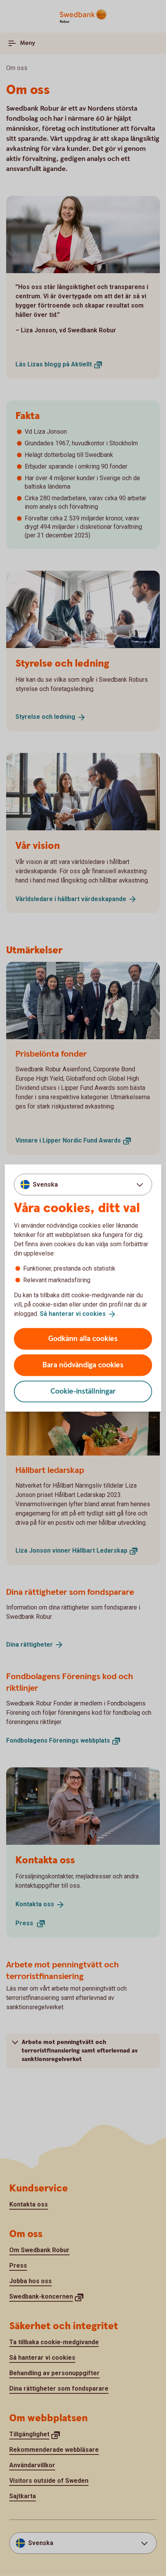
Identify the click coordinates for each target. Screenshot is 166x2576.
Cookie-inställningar (83, 1391)
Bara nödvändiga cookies (83, 1365)
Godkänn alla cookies (83, 1338)
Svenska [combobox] (45, 1185)
